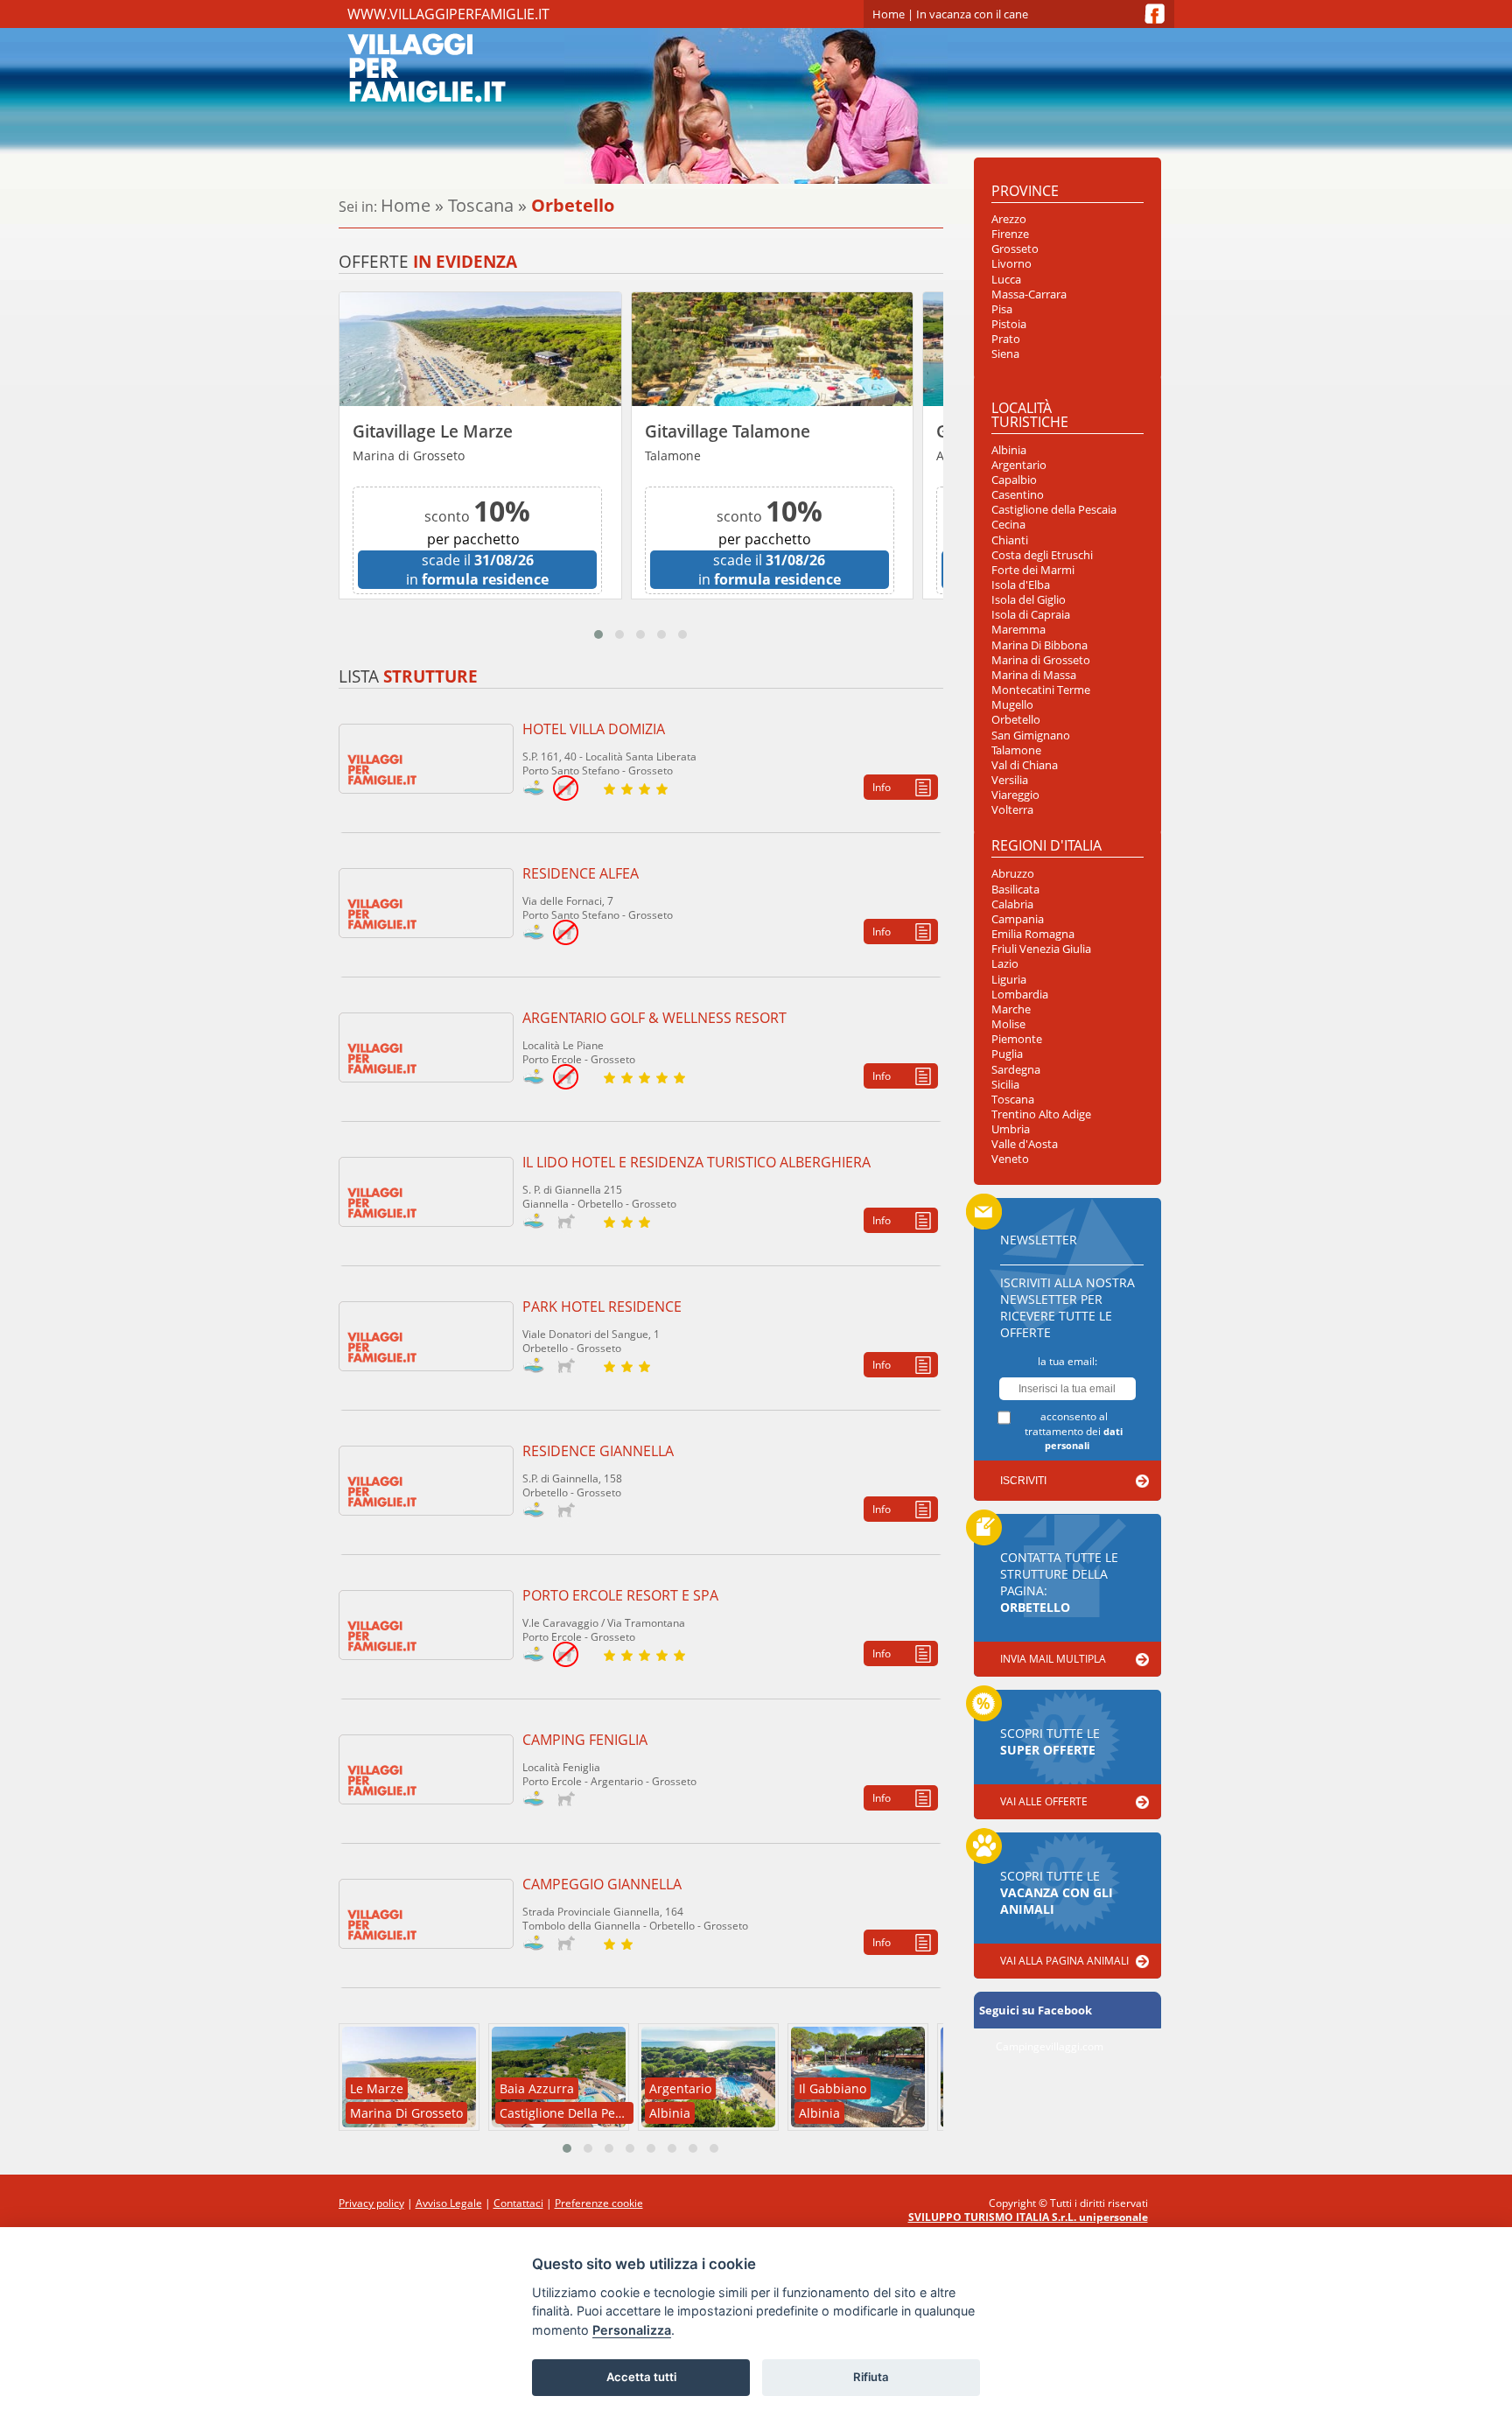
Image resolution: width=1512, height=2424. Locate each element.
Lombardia (1020, 995)
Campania (1018, 919)
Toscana (481, 205)
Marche (1011, 1009)
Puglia (1007, 1054)
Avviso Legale (449, 2203)
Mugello (1012, 705)
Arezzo (1009, 219)
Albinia (1009, 450)
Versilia (1010, 780)
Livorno (1011, 264)
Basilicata (1015, 890)
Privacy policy (371, 2203)
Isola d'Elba (1021, 585)
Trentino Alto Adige (1041, 1114)
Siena (1005, 354)
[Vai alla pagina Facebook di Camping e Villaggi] (1155, 14)
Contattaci (518, 2203)
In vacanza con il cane (972, 14)
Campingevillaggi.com (1050, 2046)
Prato (1006, 339)
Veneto (1010, 1159)
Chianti (1010, 540)
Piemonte (1017, 1039)
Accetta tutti (641, 2377)
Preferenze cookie (599, 2203)
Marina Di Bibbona (1039, 645)
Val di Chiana (1025, 765)
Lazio (1005, 964)
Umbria (1011, 1129)
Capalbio (1014, 480)
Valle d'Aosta (1025, 1144)
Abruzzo (1013, 874)
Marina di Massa (1034, 675)
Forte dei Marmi (1033, 570)
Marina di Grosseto (1041, 660)
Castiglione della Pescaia (1054, 510)
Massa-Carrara (1029, 294)
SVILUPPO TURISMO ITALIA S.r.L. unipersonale (1028, 2217)
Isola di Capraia (1031, 615)
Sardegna (1016, 1070)
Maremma (1018, 630)
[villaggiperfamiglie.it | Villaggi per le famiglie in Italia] (522, 67)
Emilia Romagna (1033, 934)
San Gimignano (1031, 736)
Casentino (1018, 495)
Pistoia (1009, 324)
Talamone (1016, 750)
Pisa (1002, 309)
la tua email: (1067, 1361)
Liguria (1009, 980)
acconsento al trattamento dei (1074, 1430)
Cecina (1008, 525)
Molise (1008, 1024)
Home (889, 14)
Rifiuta (871, 2377)
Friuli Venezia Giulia (1041, 949)
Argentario (1019, 465)
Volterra (1012, 810)
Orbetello (1016, 720)
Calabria (1012, 904)
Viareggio (1015, 795)
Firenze (1010, 234)
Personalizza (632, 2330)
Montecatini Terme (1041, 690)
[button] (598, 634)
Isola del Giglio (1029, 600)
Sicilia (1005, 1085)
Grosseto (1015, 249)
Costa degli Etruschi (1042, 555)
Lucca (1006, 280)
